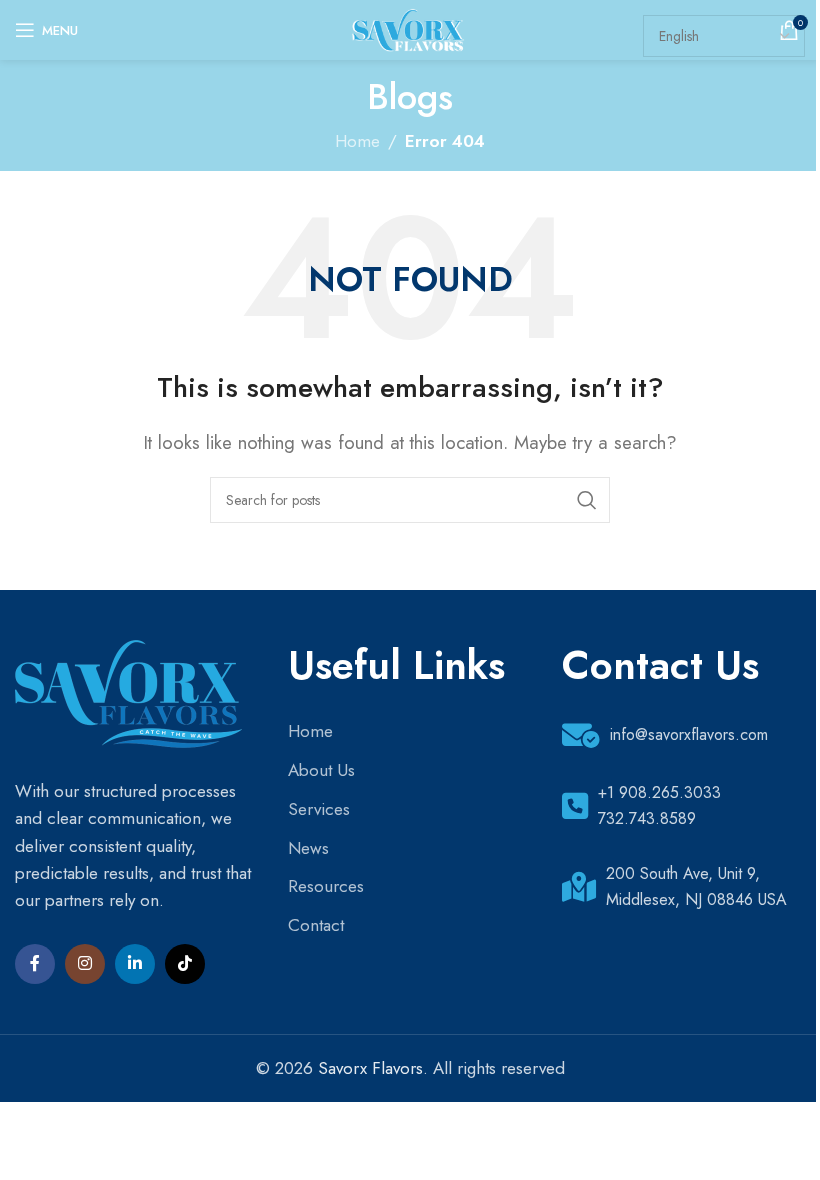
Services (319, 809)
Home (357, 141)
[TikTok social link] (185, 964)
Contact (316, 925)
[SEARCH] (587, 500)
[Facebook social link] (35, 964)
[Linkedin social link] (135, 964)
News (308, 848)
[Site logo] (409, 28)
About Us (321, 770)
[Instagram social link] (85, 964)
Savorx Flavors (370, 1068)
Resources (326, 886)
